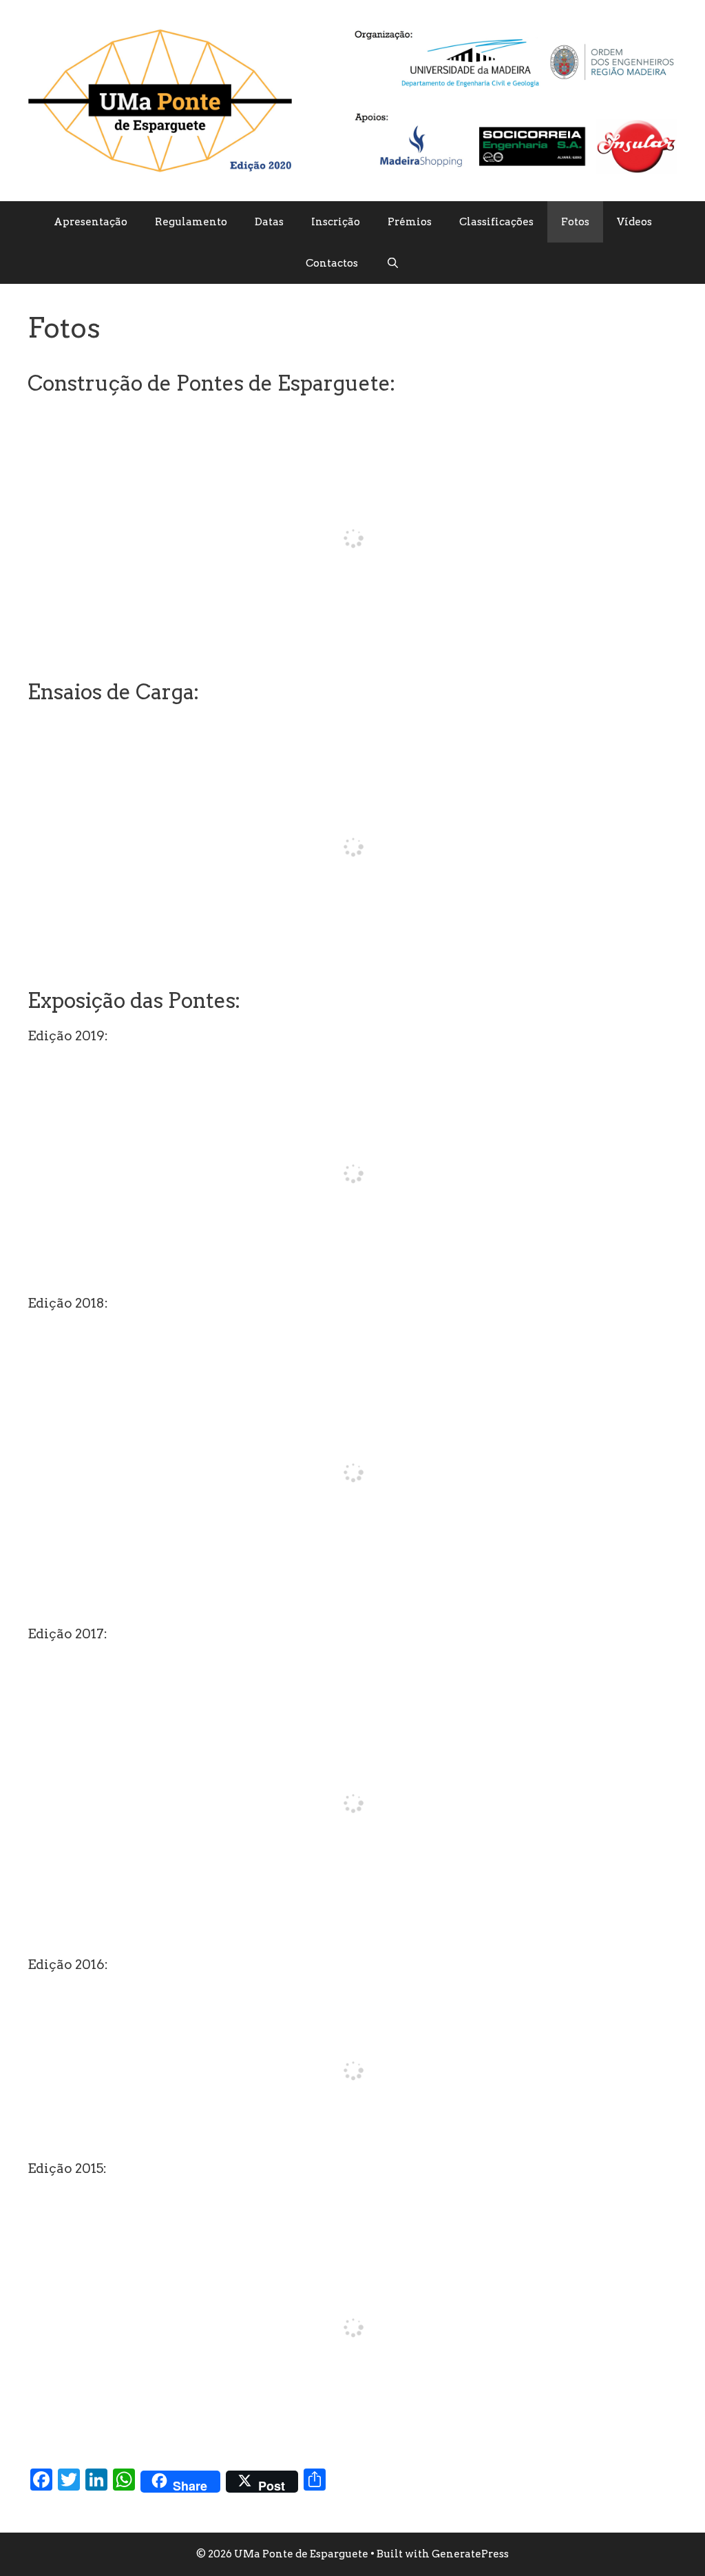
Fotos (575, 222)
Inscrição (336, 222)
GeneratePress (470, 2554)
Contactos (332, 263)
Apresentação (91, 222)
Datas (269, 222)
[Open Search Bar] (392, 263)
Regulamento (191, 222)
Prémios (410, 222)
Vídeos (634, 222)
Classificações (496, 222)
